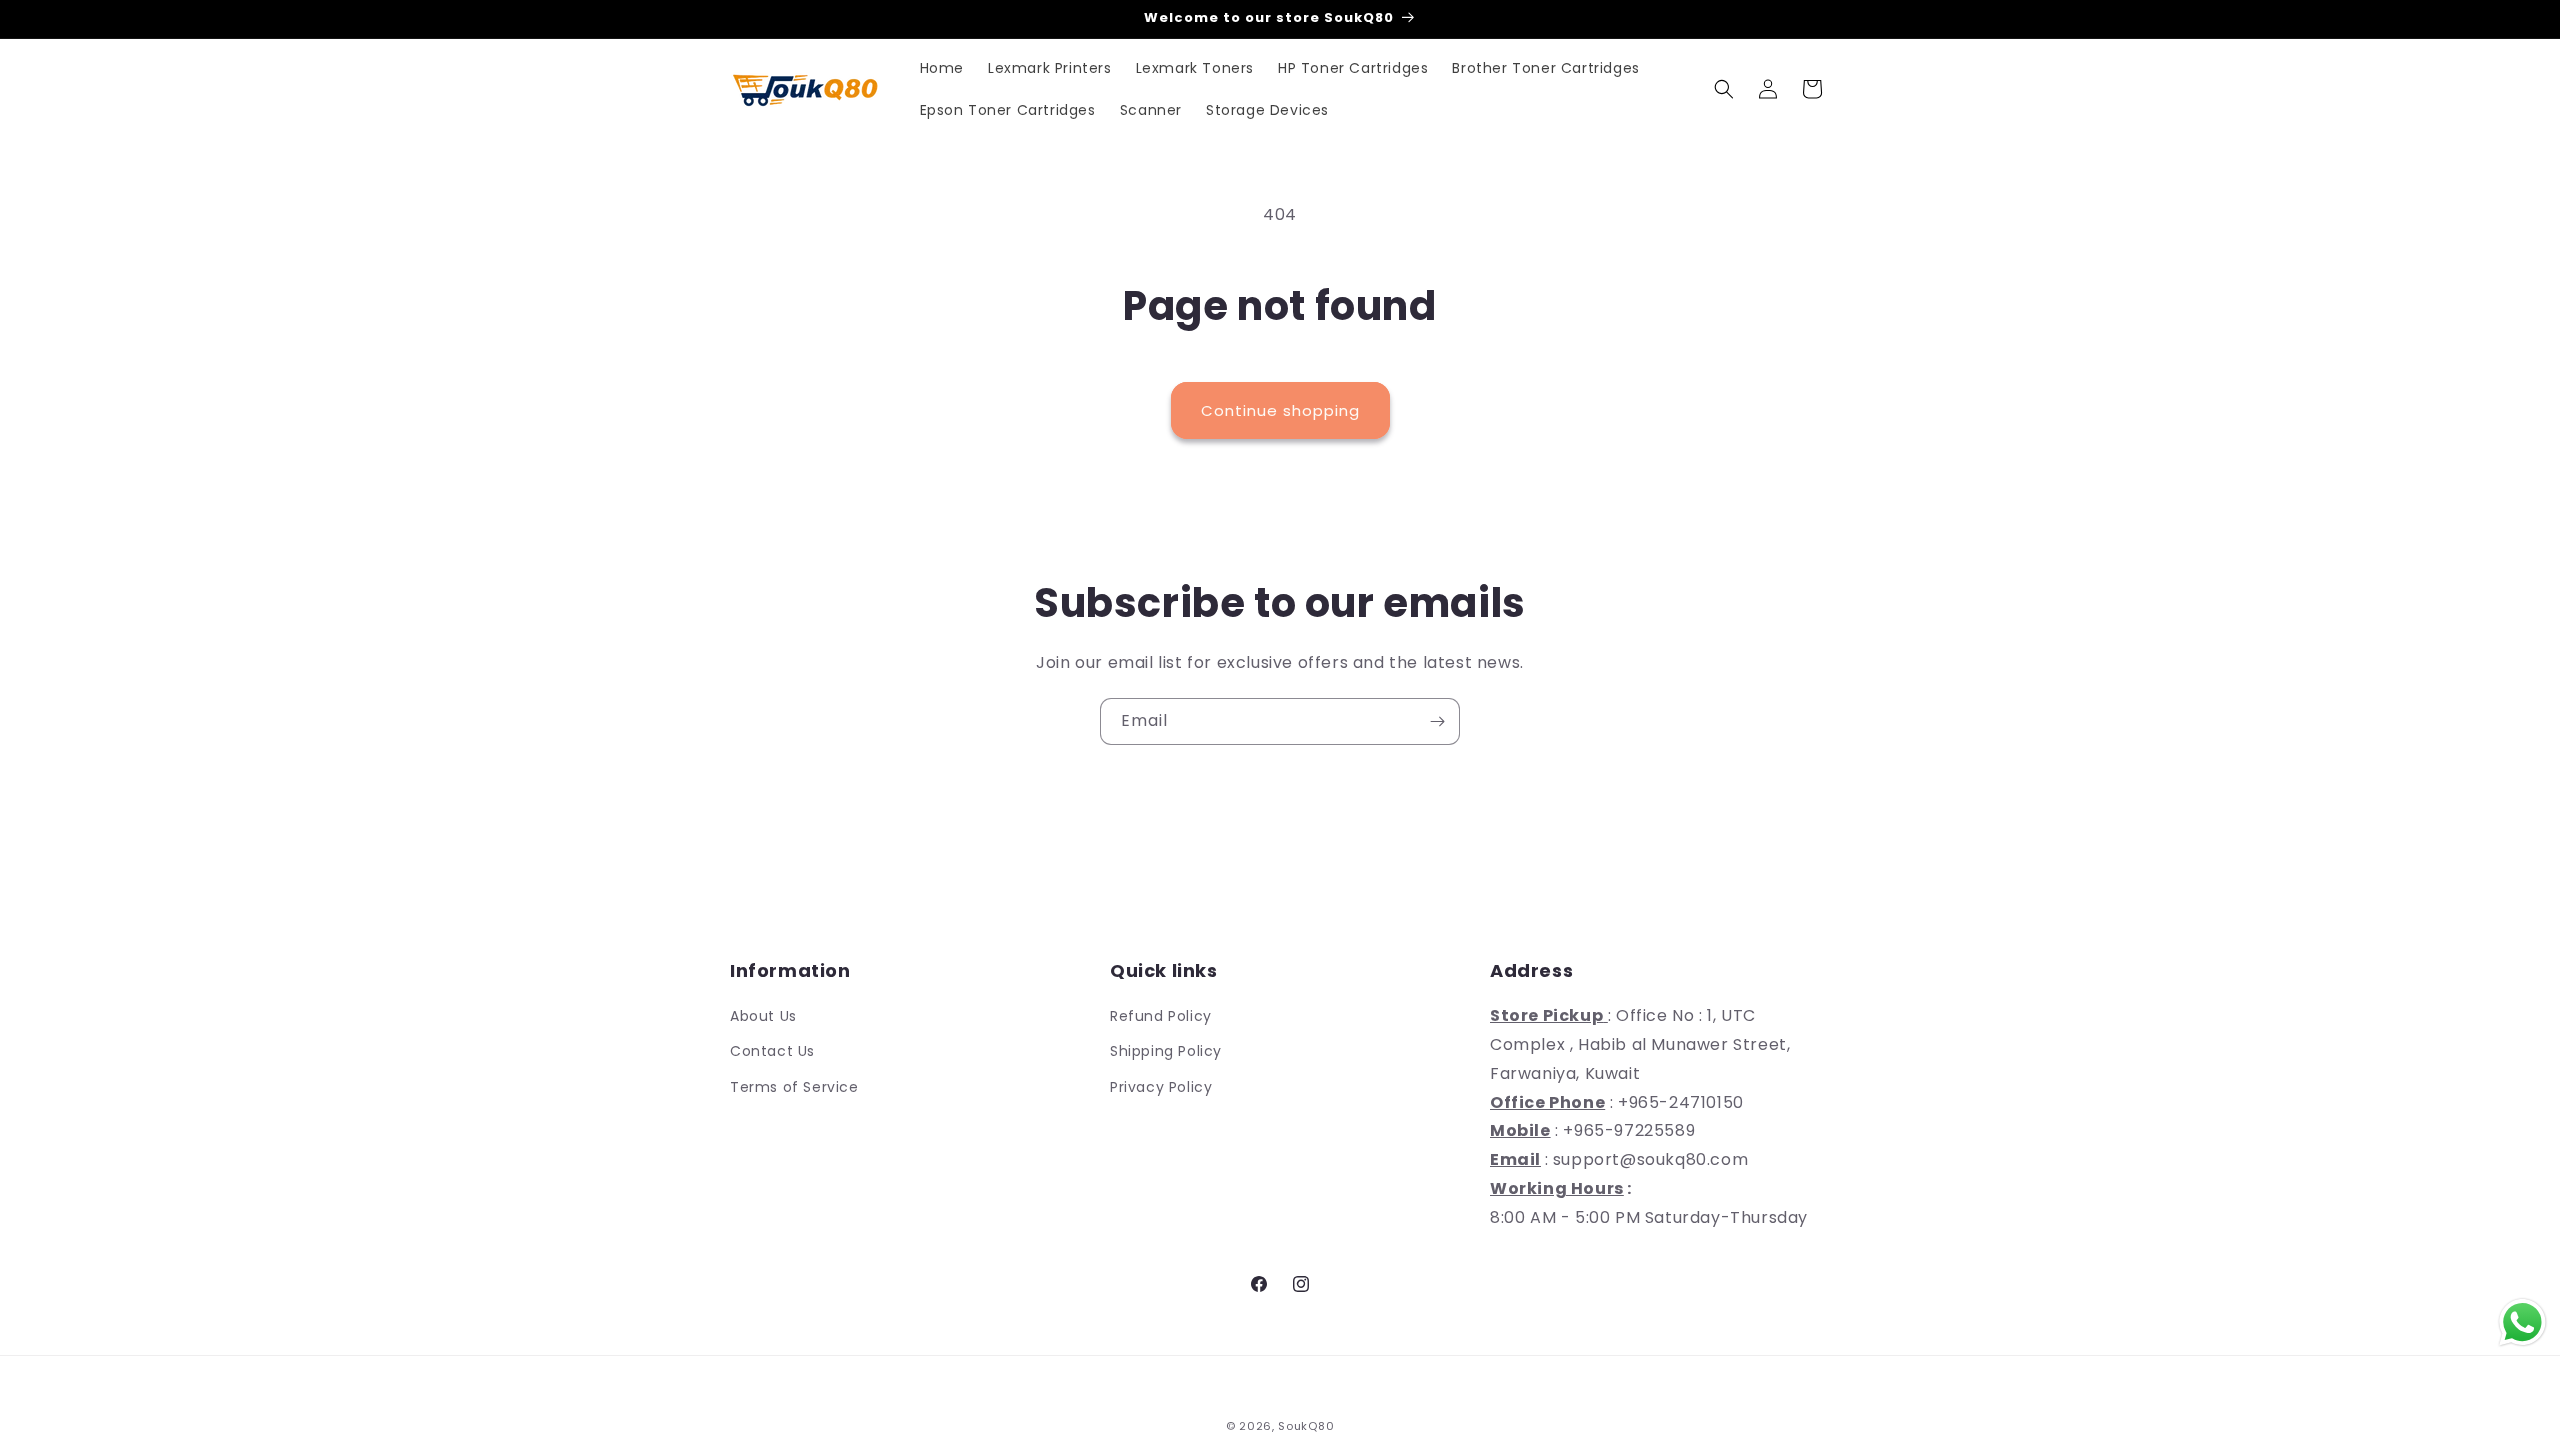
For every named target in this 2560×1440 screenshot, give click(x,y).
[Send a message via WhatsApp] (2522, 1322)
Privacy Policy (1161, 1087)
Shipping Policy (1166, 1051)
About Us (763, 1016)
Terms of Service (794, 1087)
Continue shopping (1280, 410)
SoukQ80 (1306, 1426)
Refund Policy (1161, 1016)
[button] (1724, 89)
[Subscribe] (1437, 721)
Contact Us (772, 1051)
